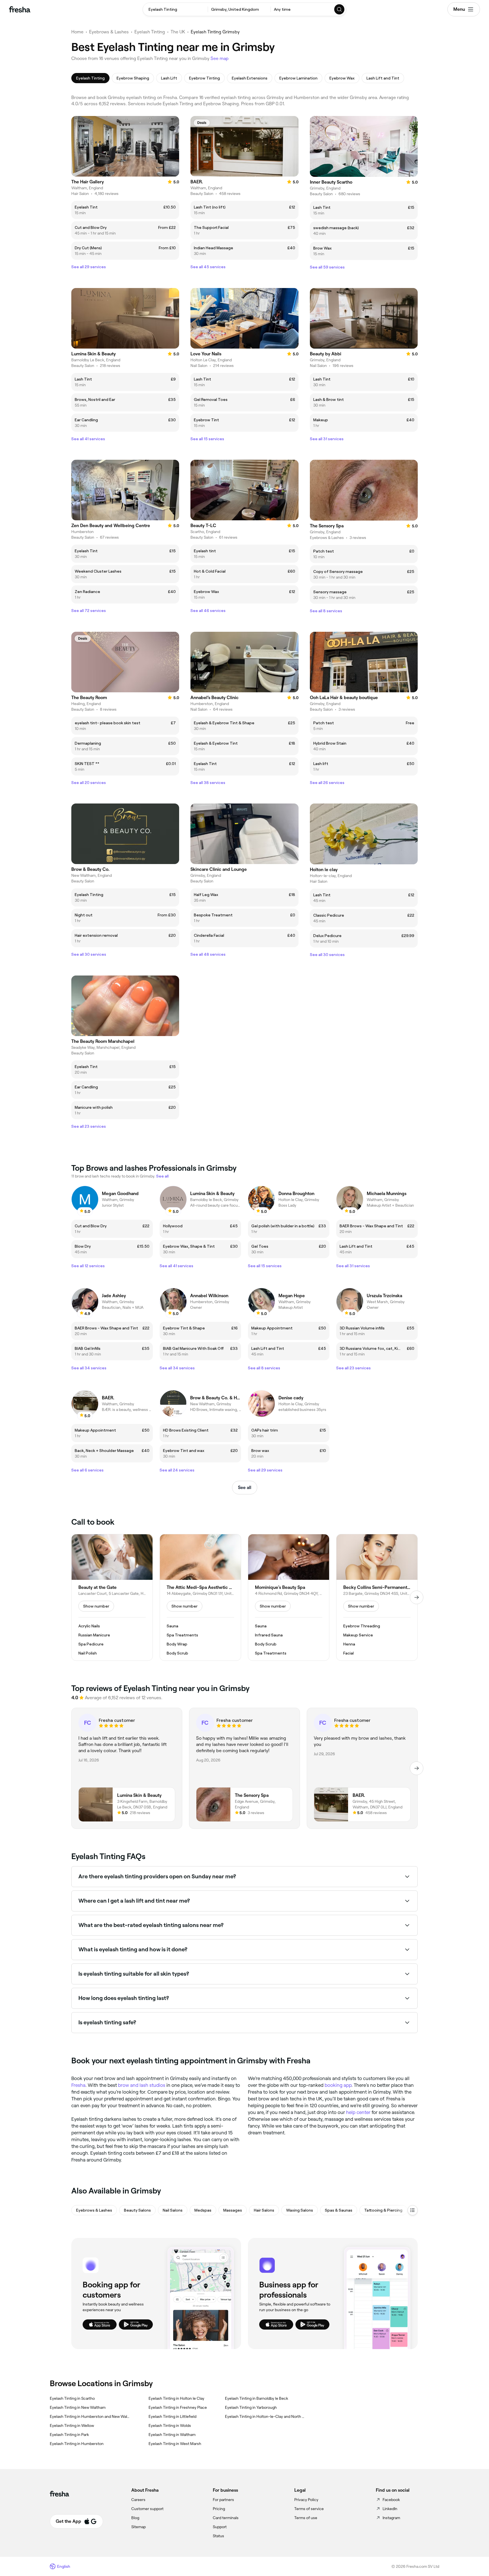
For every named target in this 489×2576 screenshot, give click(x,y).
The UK (178, 32)
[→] (417, 1597)
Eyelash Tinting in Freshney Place (178, 2407)
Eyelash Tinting (150, 32)
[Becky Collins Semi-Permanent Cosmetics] (377, 1597)
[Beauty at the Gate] (112, 1597)
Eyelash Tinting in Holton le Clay (176, 2398)
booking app (338, 2085)
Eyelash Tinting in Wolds (170, 2425)
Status (218, 2536)
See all (245, 1487)
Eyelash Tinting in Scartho (72, 2398)
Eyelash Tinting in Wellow (72, 2425)
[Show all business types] (413, 2210)
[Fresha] (20, 9)
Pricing (219, 2509)
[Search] (340, 9)
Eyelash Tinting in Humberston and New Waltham (90, 2416)
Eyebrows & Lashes (109, 32)
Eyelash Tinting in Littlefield (172, 2416)
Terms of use (306, 2518)
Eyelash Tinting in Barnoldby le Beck (257, 2398)
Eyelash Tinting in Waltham (172, 2435)
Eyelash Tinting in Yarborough (251, 2407)
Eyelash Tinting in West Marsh (175, 2444)
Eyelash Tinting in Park (69, 2435)
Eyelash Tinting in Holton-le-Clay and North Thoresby (265, 2416)
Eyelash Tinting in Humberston (77, 2444)
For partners (223, 2500)
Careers (138, 2500)
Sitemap (139, 2527)
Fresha (78, 2085)
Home (77, 32)
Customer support (147, 2509)
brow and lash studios (142, 2085)
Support (220, 2527)
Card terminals (226, 2518)
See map (220, 58)
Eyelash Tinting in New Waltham (78, 2407)
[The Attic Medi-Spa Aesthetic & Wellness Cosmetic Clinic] (200, 1597)
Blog (135, 2518)
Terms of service (309, 2509)
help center (358, 2112)
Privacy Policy (306, 2500)
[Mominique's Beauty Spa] (289, 1597)
